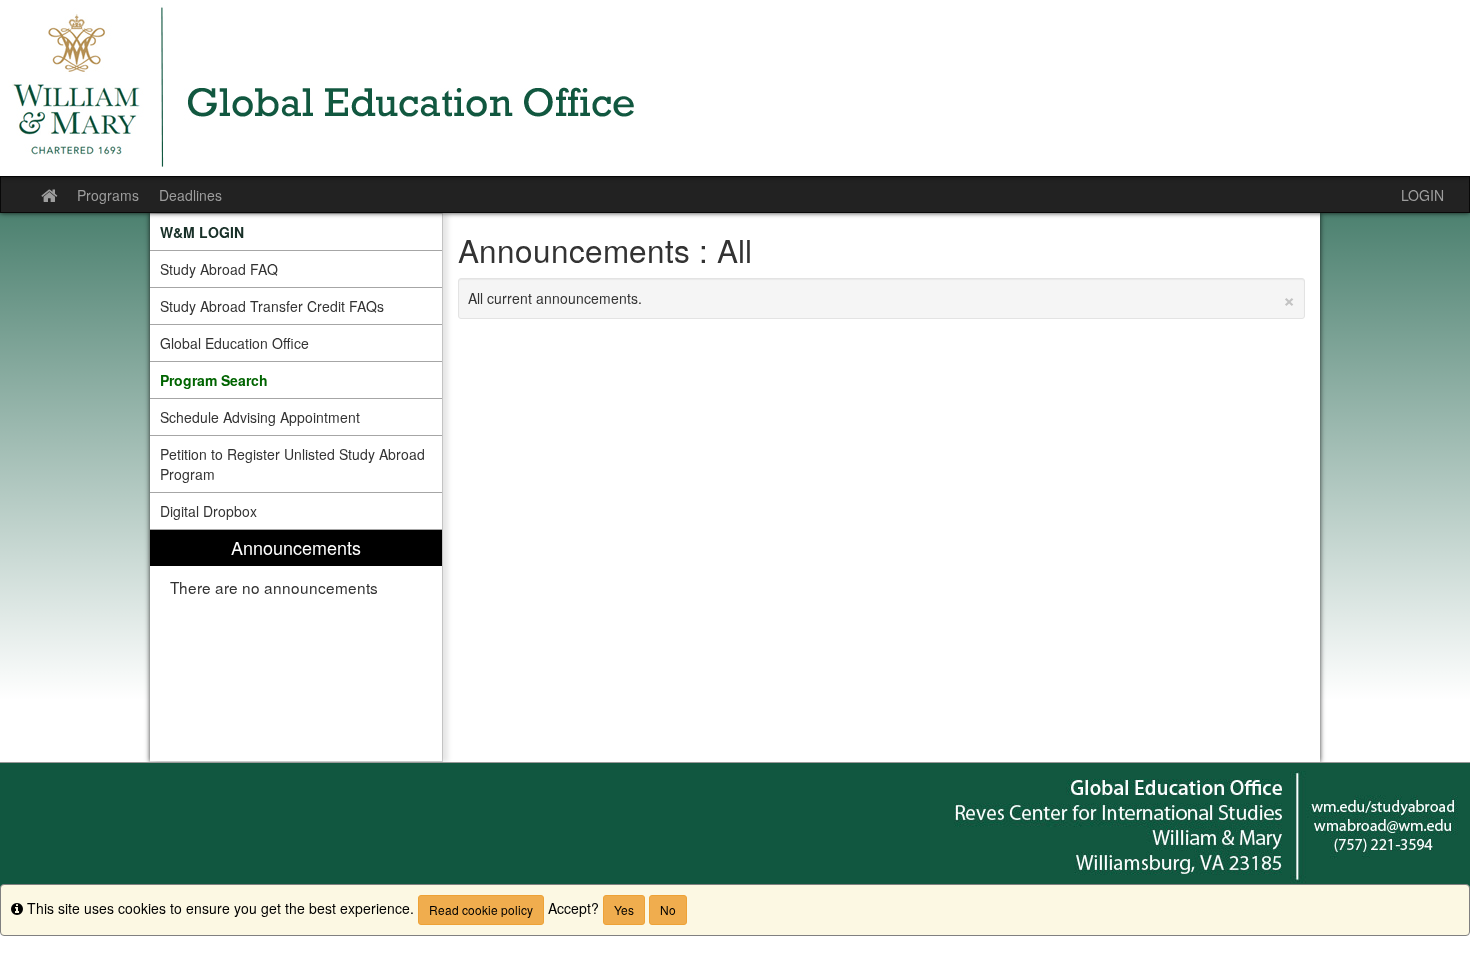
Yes (624, 909)
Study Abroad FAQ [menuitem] (219, 269)
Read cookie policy (481, 909)
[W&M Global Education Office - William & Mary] (735, 88)
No (668, 909)
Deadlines (190, 195)
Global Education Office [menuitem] (234, 343)
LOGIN (1422, 195)
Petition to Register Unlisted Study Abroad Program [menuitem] (292, 464)
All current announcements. (882, 298)
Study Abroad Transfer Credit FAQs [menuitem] (272, 306)
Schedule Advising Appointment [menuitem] (260, 417)
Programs (108, 195)
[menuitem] (296, 232)
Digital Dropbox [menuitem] (208, 511)
